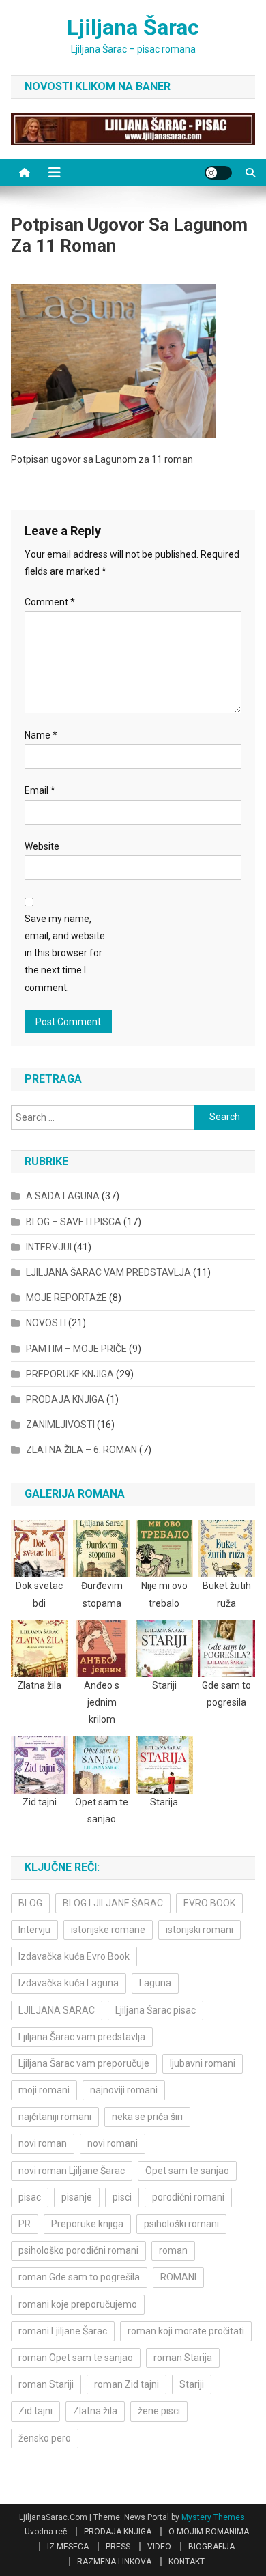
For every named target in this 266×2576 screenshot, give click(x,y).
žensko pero (45, 2438)
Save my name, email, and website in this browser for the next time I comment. (65, 953)
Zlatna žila (95, 2411)
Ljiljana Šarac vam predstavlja (82, 2037)
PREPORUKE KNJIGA (70, 1374)
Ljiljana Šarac (133, 27)
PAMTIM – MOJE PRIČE (76, 1349)
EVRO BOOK (209, 1903)
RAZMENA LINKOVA (114, 2562)
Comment (50, 602)
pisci (122, 2197)
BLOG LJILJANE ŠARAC (113, 1903)
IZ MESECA (68, 2547)
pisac (30, 2197)
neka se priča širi (147, 2117)
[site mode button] (218, 173)
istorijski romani (199, 1930)
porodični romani (188, 2197)
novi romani (113, 2143)
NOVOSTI (46, 1323)
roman (173, 2250)
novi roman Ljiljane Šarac (72, 2171)
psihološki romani (181, 2224)
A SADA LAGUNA (63, 1196)
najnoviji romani (124, 2090)
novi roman (43, 2143)
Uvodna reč (46, 2532)
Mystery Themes (213, 2517)
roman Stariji (46, 2384)
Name (41, 735)
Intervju (34, 1930)
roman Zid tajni (127, 2384)
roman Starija (183, 2358)
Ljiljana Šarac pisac (156, 2010)
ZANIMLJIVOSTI (60, 1425)
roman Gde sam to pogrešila (79, 2277)
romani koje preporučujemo (78, 2304)
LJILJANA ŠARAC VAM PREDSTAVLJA (108, 1272)
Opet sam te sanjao (187, 2171)
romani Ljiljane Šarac (63, 2331)
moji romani (44, 2090)
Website (42, 846)
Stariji (192, 2384)
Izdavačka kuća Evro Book (74, 1956)
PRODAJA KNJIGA (65, 1399)
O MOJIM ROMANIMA (209, 2532)
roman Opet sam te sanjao (76, 2358)
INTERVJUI (49, 1247)
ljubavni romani (203, 2063)
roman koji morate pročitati (186, 2331)
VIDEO (159, 2547)
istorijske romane (108, 1930)
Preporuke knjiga (87, 2224)
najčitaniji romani (55, 2117)
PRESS (118, 2547)
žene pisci (159, 2411)
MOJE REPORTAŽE (66, 1298)
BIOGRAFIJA (211, 2547)
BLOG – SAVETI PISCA (74, 1222)
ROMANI (178, 2277)
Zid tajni (35, 2411)
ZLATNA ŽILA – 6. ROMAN (82, 1450)
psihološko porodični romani (78, 2250)
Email (40, 790)
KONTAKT (187, 2562)
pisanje (77, 2197)
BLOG (30, 1903)
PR (25, 2224)
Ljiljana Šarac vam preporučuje (84, 2063)
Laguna (155, 1983)
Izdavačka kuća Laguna (69, 1983)
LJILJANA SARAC (57, 2010)
